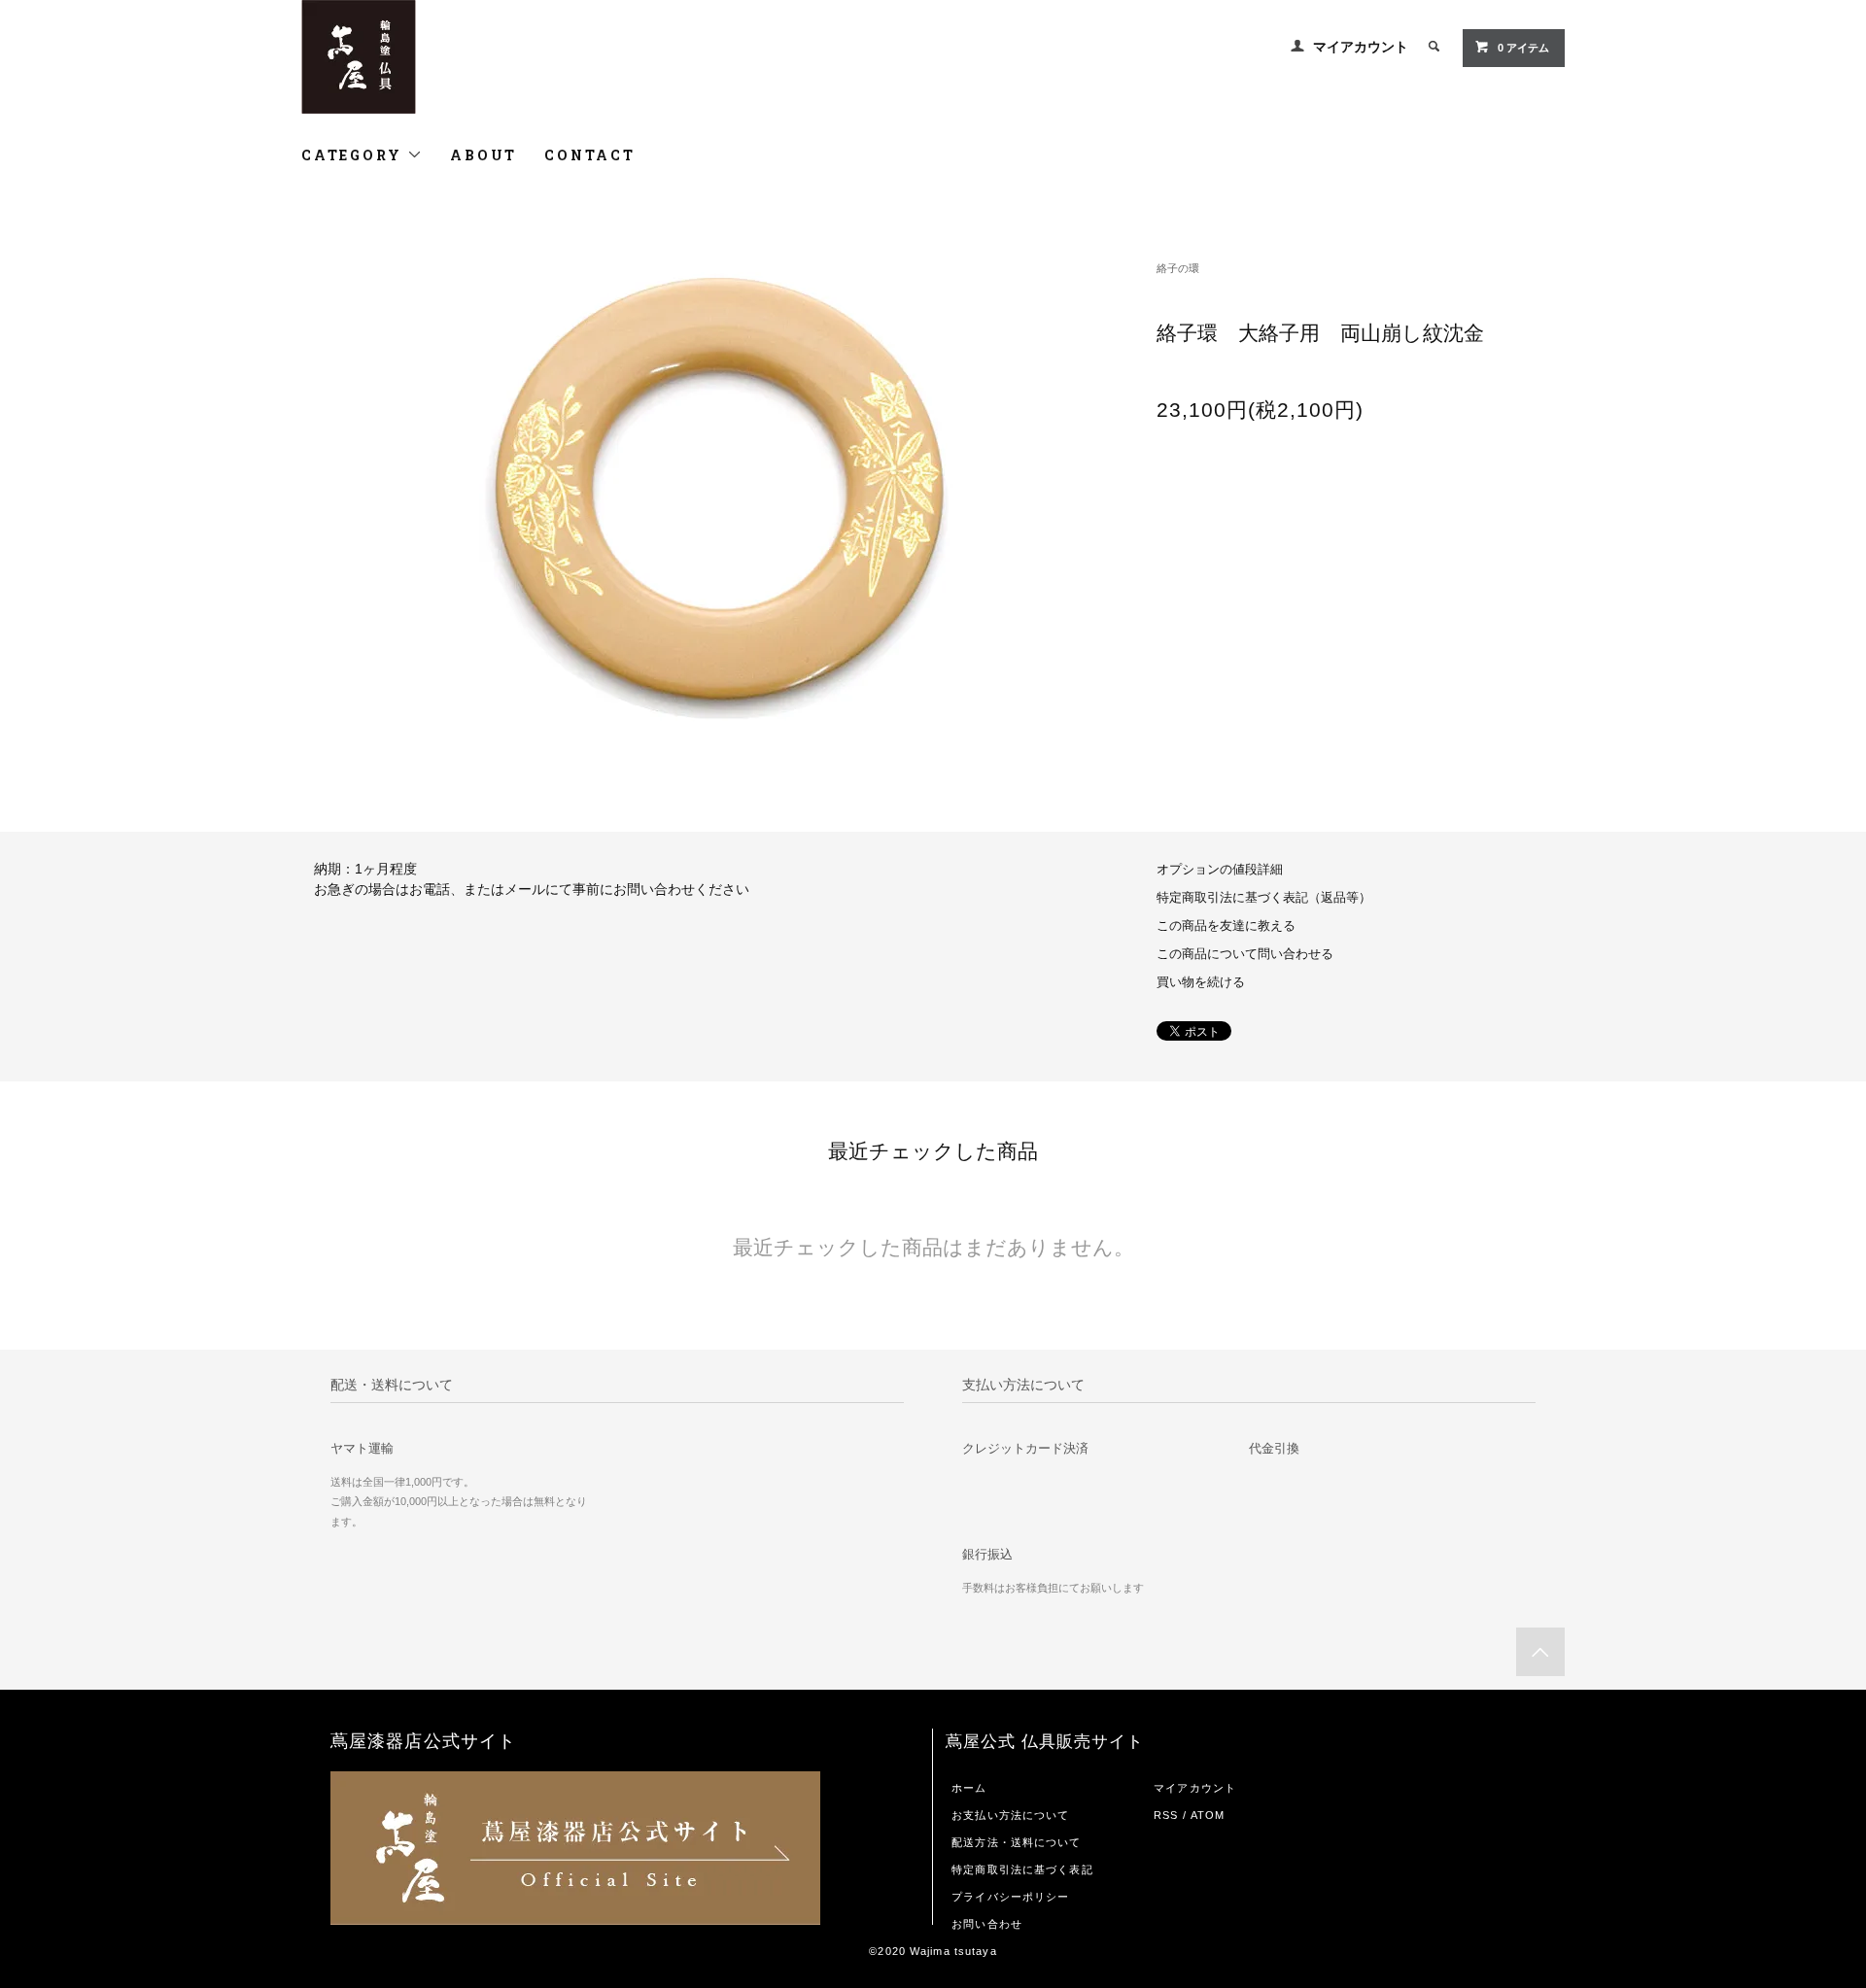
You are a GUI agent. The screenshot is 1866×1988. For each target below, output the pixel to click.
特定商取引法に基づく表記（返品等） (1264, 898)
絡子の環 (1178, 268)
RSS (1166, 1815)
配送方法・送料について (1016, 1842)
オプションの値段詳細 (1220, 870)
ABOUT (484, 155)
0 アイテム (1523, 48)
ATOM (1208, 1815)
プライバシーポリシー (1010, 1897)
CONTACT (590, 155)
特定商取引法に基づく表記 (1022, 1869)
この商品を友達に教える (1226, 926)
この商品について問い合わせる (1245, 954)
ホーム (969, 1788)
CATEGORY (354, 155)
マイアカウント (1361, 47)
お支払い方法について (1010, 1815)
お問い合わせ (987, 1924)
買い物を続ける (1201, 982)
